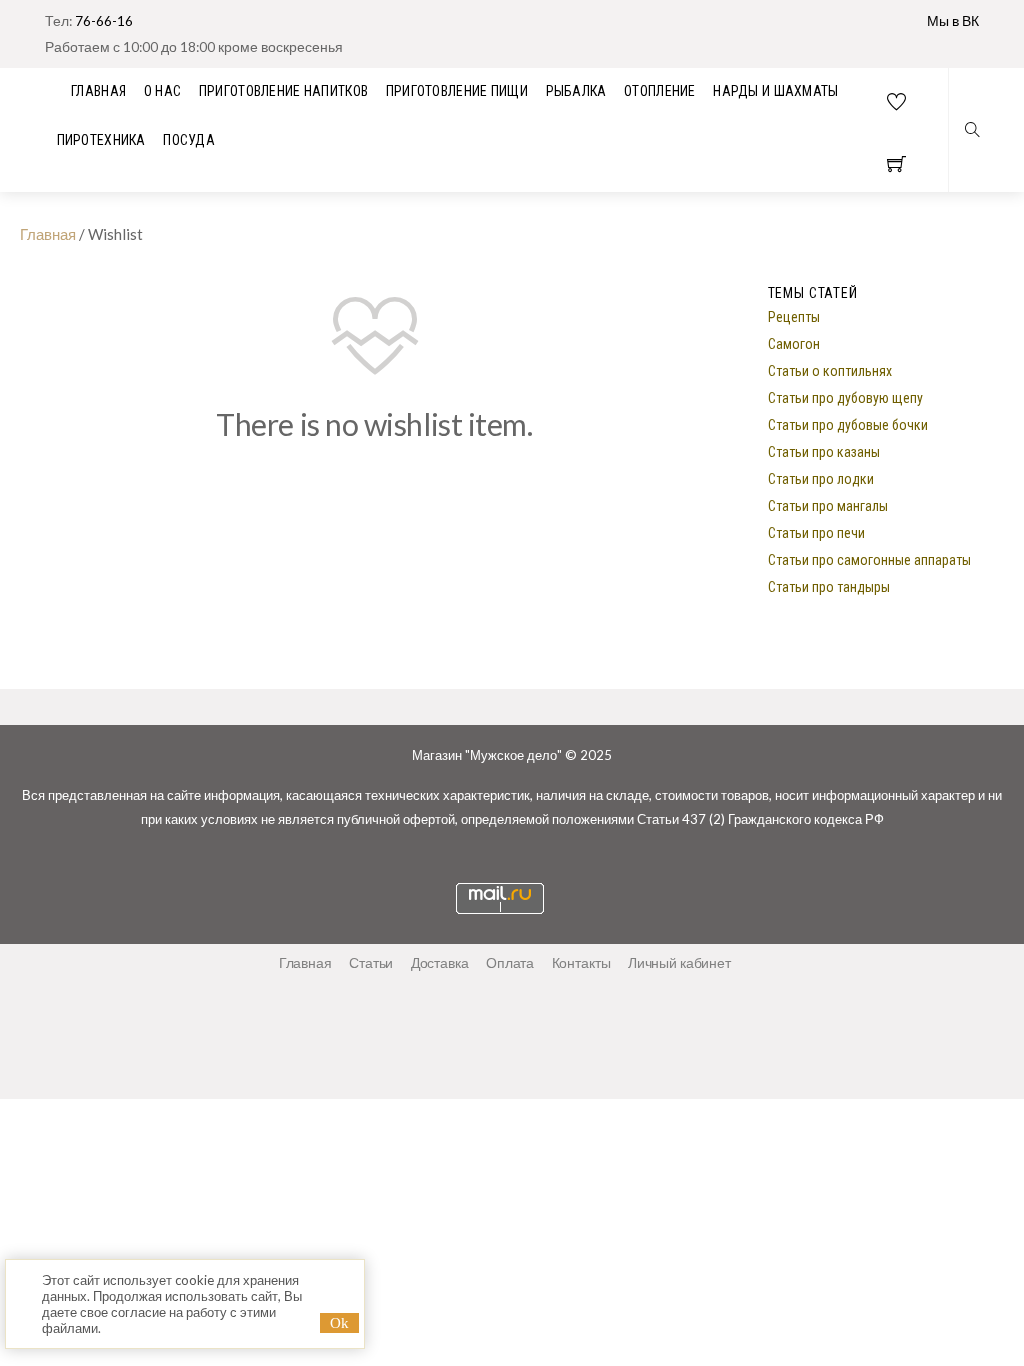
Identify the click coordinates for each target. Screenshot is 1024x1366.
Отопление (660, 91)
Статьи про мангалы (828, 506)
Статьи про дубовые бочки (848, 425)
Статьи (371, 962)
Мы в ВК (953, 20)
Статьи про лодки (821, 479)
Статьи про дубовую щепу (845, 398)
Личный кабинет (679, 962)
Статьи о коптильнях (830, 371)
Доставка (440, 962)
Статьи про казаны (824, 452)
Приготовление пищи (457, 91)
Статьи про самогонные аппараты (869, 560)
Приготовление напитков (283, 91)
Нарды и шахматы (775, 91)
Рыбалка (576, 91)
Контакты (581, 962)
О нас (162, 91)
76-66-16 (104, 20)
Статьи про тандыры (829, 587)
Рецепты (794, 317)
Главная (48, 234)
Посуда (189, 140)
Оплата (510, 962)
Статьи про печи (816, 533)
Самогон (794, 344)
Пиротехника (101, 140)
